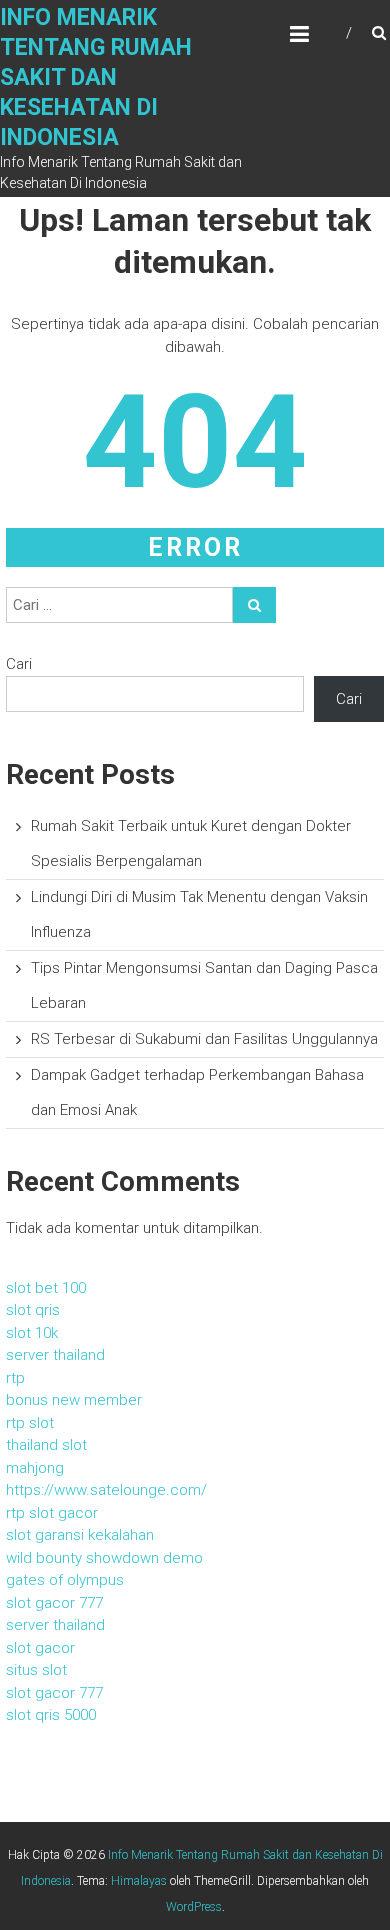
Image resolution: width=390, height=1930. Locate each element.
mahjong (35, 1468)
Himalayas (139, 1881)
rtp (15, 1378)
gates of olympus (65, 1580)
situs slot (36, 1670)
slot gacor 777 (54, 1603)
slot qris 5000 (51, 1715)
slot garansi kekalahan (80, 1535)
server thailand (55, 1355)
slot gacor (40, 1648)
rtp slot (30, 1423)
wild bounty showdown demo (104, 1558)
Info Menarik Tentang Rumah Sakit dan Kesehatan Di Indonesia (96, 77)
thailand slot (46, 1445)
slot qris (33, 1310)
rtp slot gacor (52, 1513)
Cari (19, 664)
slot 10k (32, 1333)
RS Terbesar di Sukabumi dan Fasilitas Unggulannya (204, 1039)
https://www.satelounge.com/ (106, 1490)
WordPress (194, 1907)
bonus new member (74, 1400)
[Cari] (254, 605)
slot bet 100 (46, 1288)
